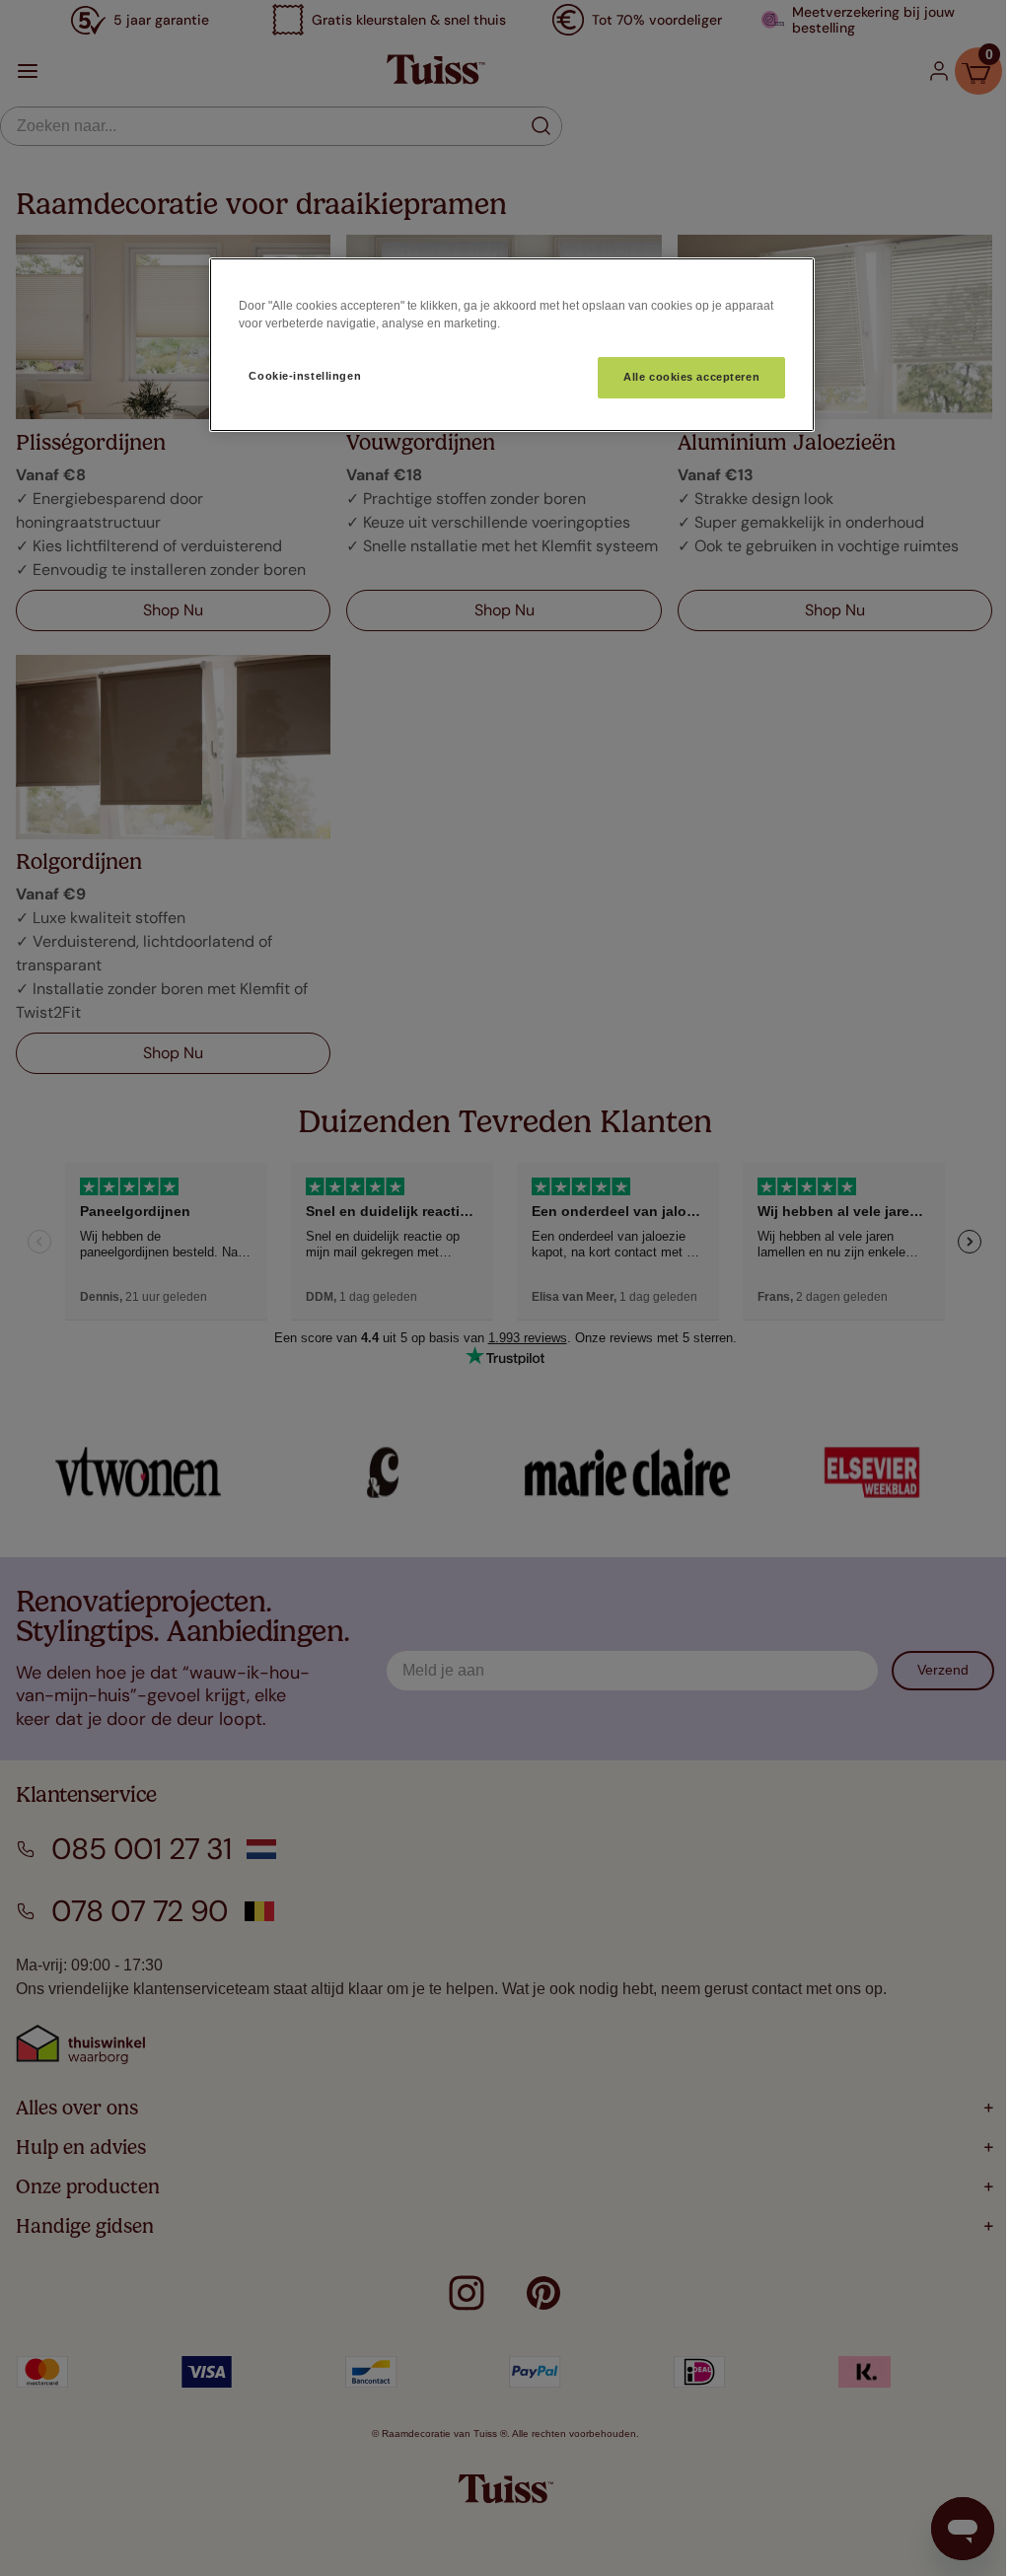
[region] (512, 345)
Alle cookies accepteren (691, 377)
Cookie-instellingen (305, 376)
